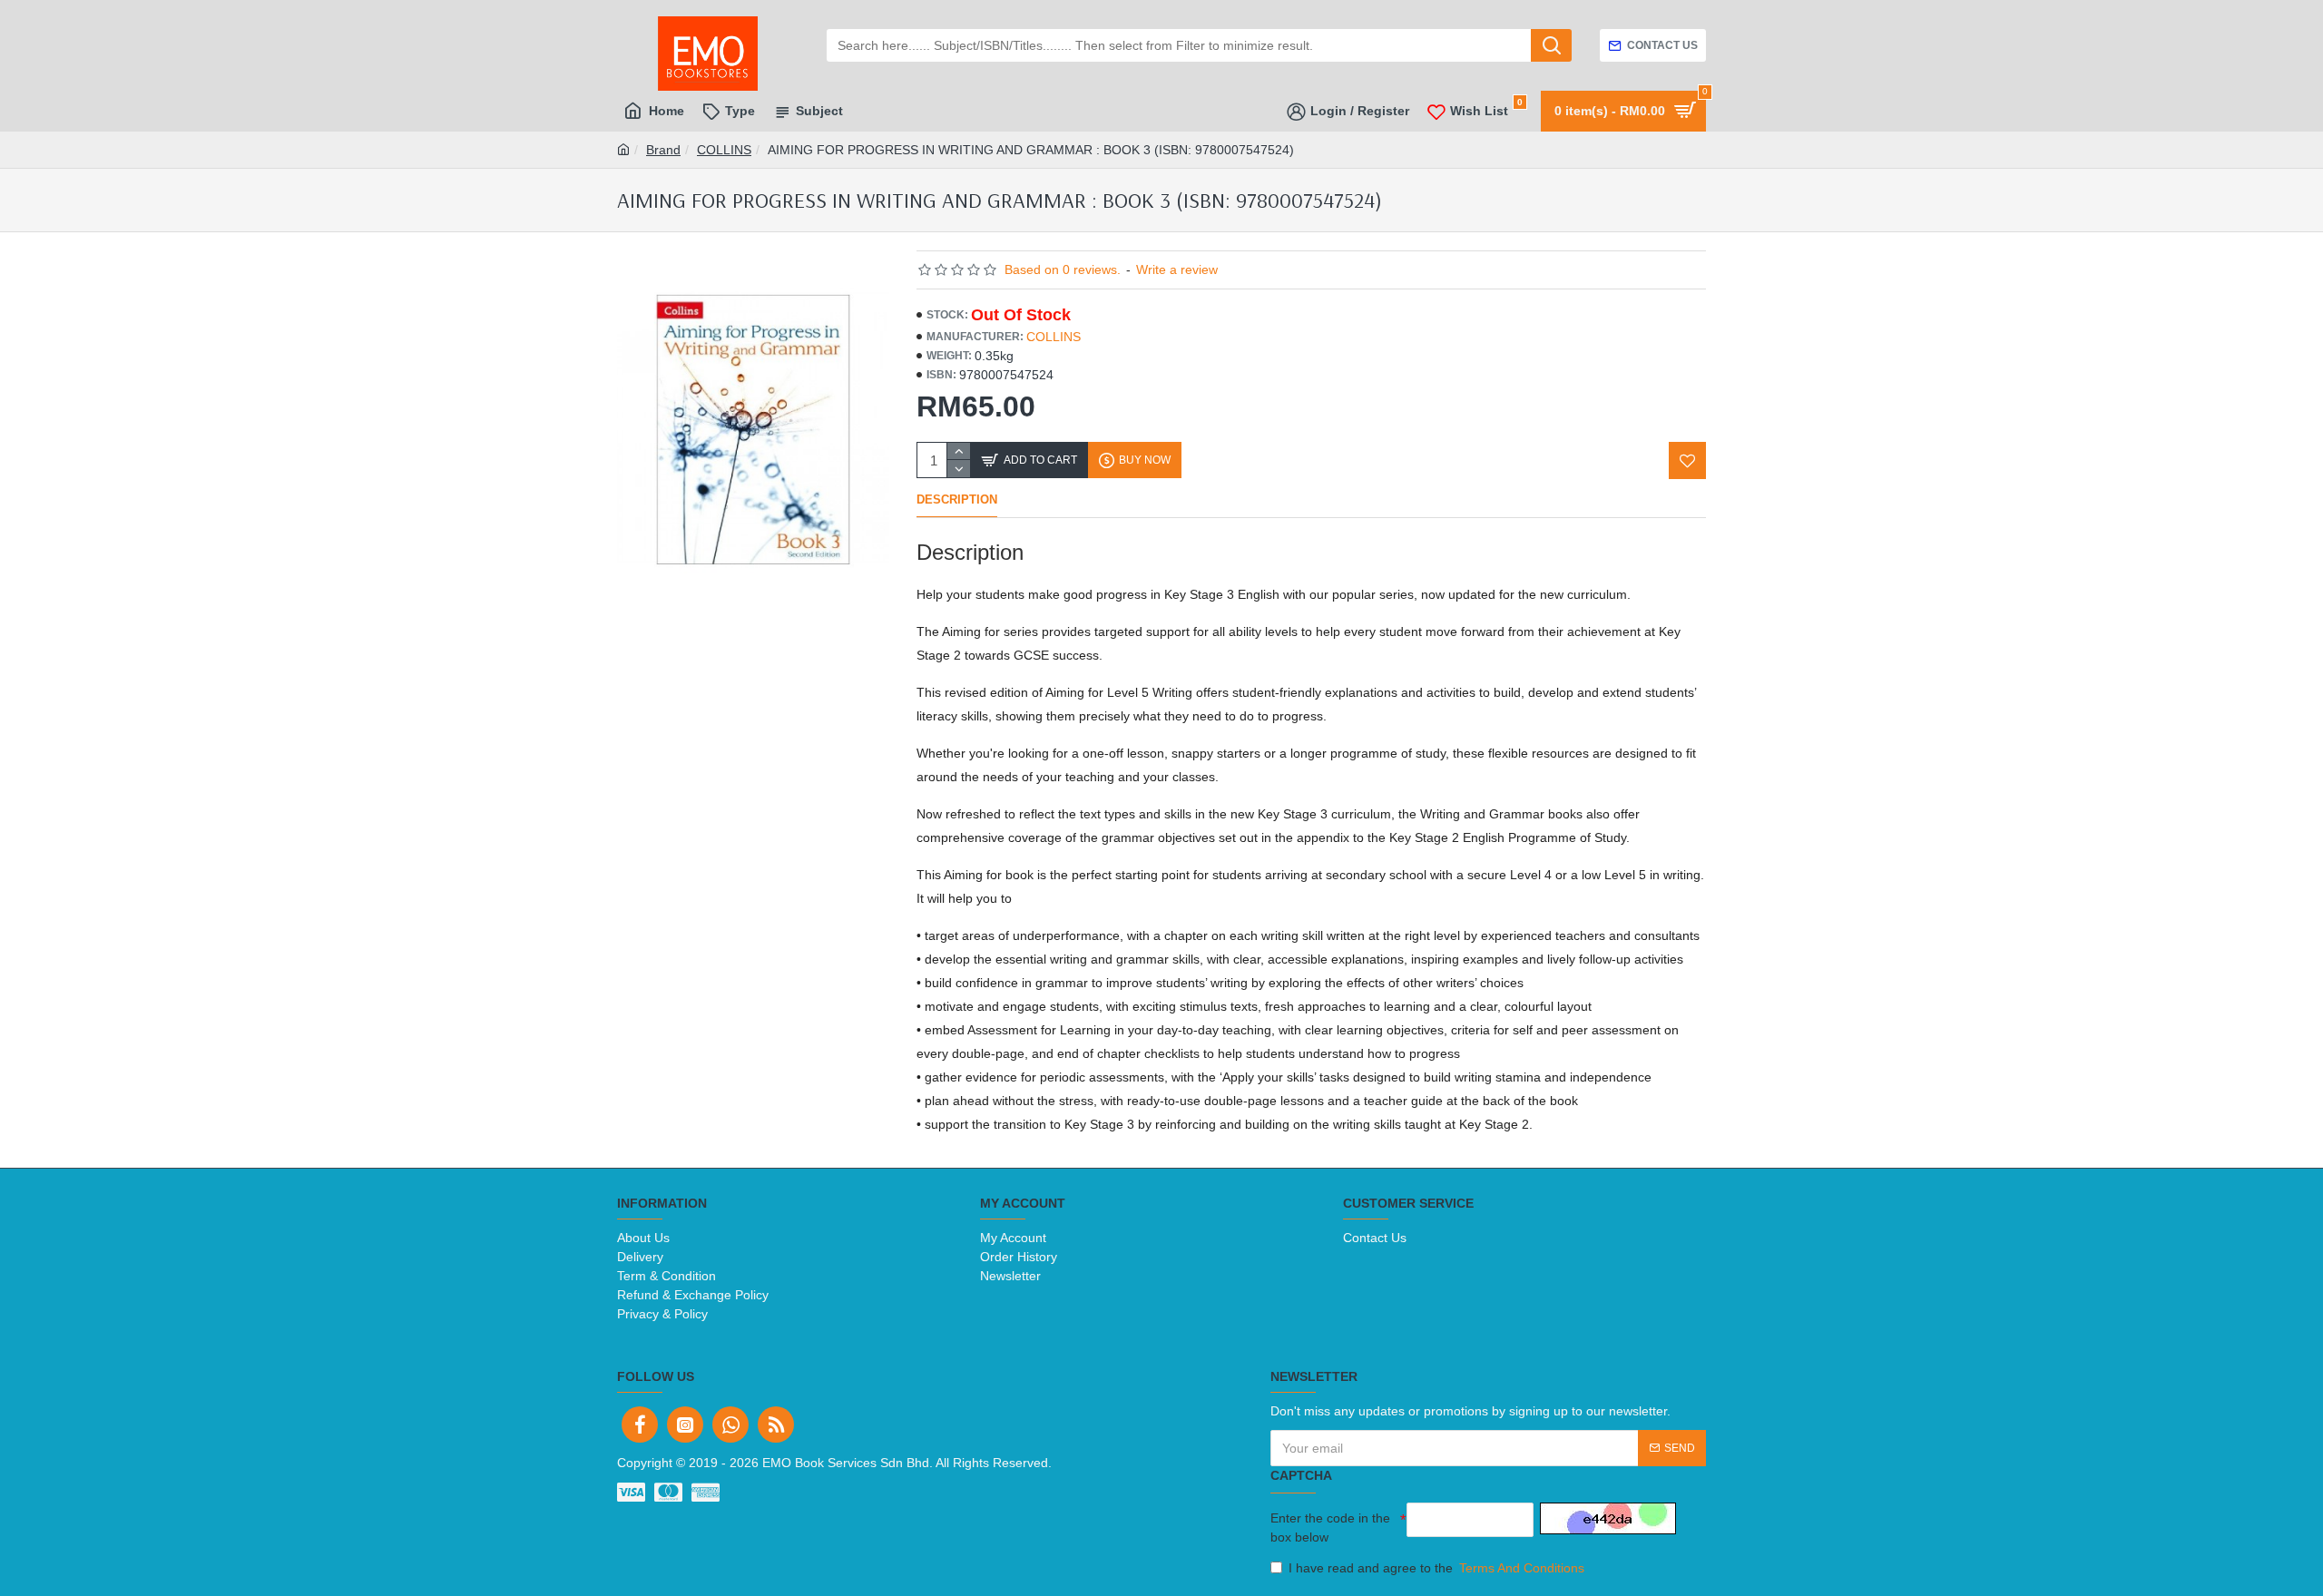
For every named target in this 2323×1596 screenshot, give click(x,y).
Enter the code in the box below (1330, 1527)
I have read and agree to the (1436, 1568)
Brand (663, 150)
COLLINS (724, 150)
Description (957, 499)
